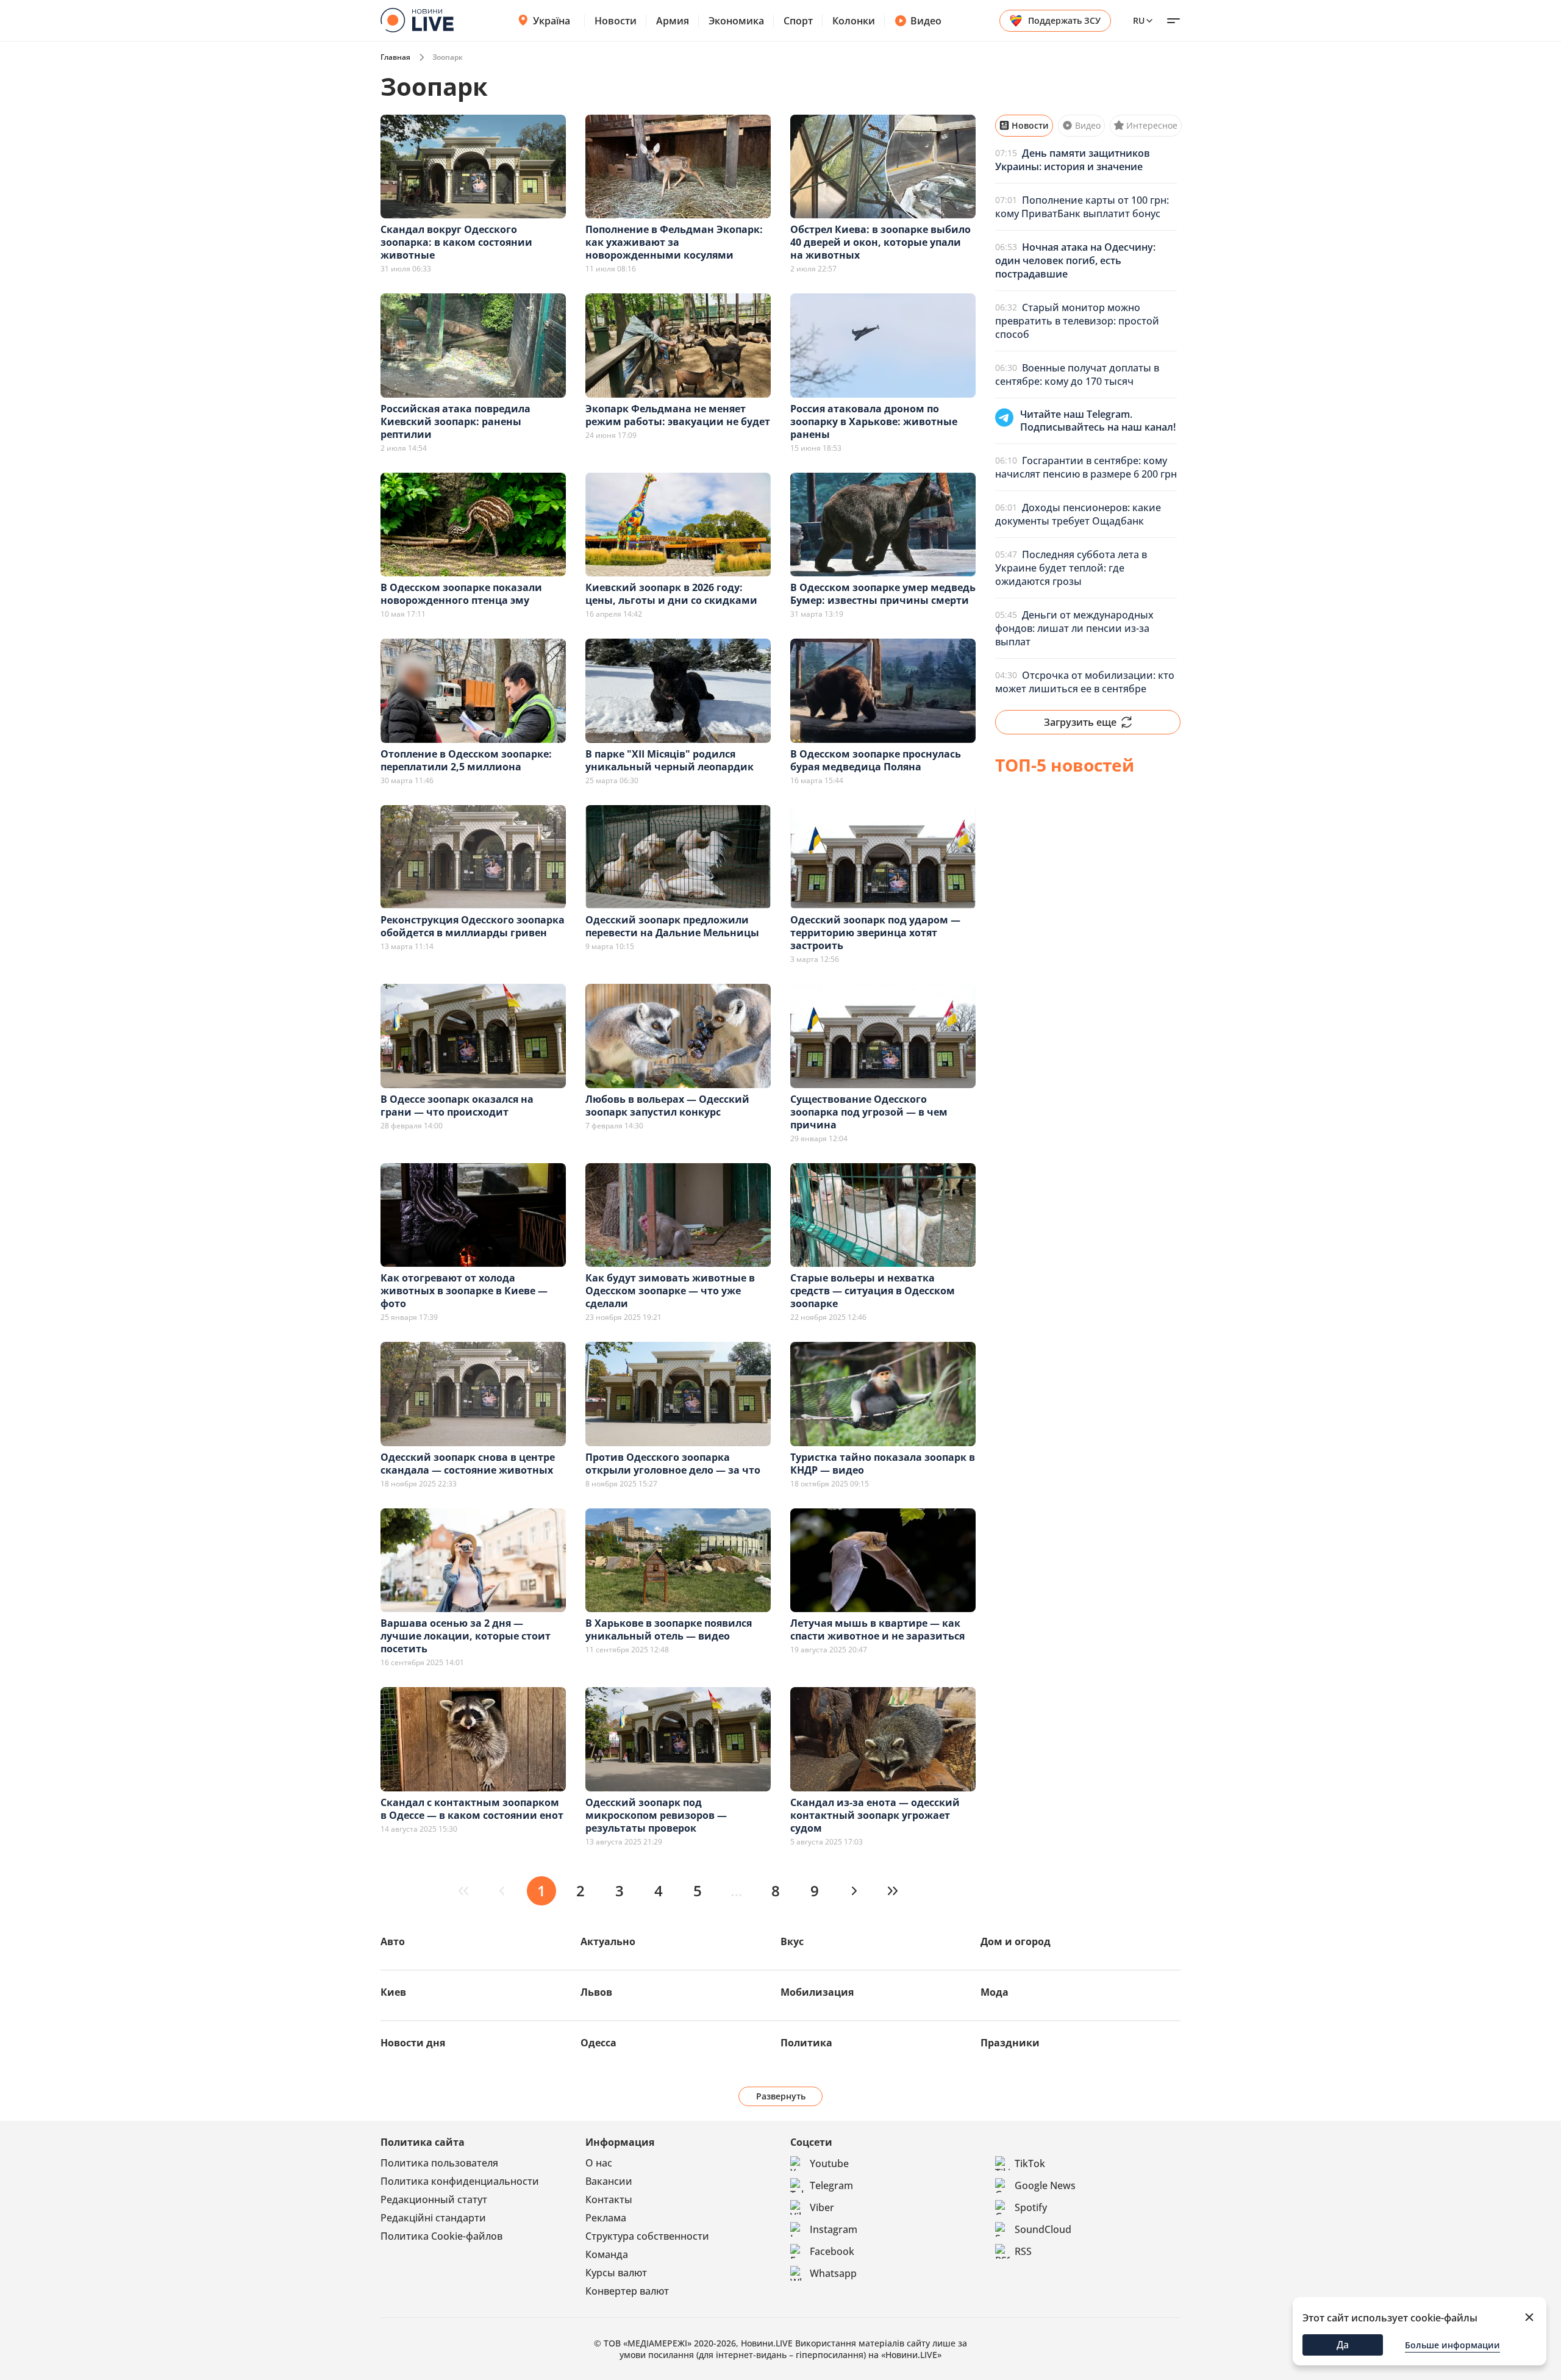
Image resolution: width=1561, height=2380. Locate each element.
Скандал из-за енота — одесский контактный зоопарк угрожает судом (875, 1815)
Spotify (1031, 2207)
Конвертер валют (627, 2291)
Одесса (598, 2043)
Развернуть (781, 2096)
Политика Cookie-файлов (441, 2236)
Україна (552, 21)
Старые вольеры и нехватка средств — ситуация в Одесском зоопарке (873, 1291)
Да (1343, 2345)
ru (1139, 20)
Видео (926, 21)
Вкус (792, 1941)
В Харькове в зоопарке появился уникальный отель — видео (669, 1629)
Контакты (609, 2199)
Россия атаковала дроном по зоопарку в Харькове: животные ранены (874, 421)
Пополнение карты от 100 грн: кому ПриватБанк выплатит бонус (1082, 207)
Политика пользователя (439, 2163)
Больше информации (1452, 2345)
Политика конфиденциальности (460, 2181)
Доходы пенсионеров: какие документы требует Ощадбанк (1078, 514)
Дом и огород (1016, 1941)
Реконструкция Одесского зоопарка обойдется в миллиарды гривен (473, 926)
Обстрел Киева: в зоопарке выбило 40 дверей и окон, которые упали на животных (881, 242)
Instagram (834, 2229)
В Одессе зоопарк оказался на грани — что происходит (457, 1106)
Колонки (854, 21)
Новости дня (413, 2043)
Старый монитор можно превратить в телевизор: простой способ (1077, 321)
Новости (616, 21)
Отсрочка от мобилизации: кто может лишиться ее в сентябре (1085, 682)
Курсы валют (616, 2273)
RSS (1023, 2251)
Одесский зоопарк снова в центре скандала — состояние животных (468, 1464)
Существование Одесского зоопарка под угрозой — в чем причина (869, 1112)
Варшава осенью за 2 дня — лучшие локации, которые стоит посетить (466, 1636)
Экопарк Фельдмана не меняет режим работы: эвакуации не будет (678, 415)
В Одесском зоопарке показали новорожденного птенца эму (461, 594)
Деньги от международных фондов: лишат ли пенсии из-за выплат (1074, 628)
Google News (1045, 2185)
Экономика (736, 21)
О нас (599, 2163)
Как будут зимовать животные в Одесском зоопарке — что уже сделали (670, 1291)
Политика (806, 2043)
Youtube (829, 2163)
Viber (822, 2207)
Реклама (606, 2218)
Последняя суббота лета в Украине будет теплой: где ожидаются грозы (1071, 568)
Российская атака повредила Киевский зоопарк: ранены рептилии (455, 421)
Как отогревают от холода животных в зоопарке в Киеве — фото (464, 1291)
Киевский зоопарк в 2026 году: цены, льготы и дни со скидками (671, 594)
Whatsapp (833, 2273)
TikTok (1030, 2163)
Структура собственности (647, 2236)
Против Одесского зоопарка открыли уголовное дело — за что (673, 1464)
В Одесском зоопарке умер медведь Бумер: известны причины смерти (883, 594)
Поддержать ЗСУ (1064, 20)
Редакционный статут (434, 2199)
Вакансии (609, 2181)
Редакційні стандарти (433, 2218)
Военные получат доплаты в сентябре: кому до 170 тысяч (1077, 375)
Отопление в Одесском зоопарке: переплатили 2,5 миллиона (466, 760)
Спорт (798, 21)
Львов (596, 1992)
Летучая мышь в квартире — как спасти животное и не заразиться (877, 1629)
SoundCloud (1043, 2229)
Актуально (608, 1941)
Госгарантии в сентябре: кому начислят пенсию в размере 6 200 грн (1086, 467)
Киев (393, 1992)
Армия (673, 21)
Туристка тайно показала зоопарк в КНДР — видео (883, 1464)
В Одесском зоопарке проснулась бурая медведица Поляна (876, 760)
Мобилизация (817, 1992)
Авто (393, 1941)
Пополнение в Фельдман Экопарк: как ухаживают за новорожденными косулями (674, 242)
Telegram (831, 2185)
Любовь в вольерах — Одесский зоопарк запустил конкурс (667, 1106)
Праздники (1010, 2043)
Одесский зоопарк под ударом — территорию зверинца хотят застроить (875, 933)
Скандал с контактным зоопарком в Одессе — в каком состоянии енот (472, 1809)
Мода (995, 1992)
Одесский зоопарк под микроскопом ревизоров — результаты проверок (656, 1815)
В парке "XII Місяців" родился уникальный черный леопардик (670, 760)
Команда (607, 2254)
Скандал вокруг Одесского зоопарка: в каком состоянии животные (456, 242)
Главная (395, 57)
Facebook (832, 2251)
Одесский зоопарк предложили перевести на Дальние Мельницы (672, 926)
